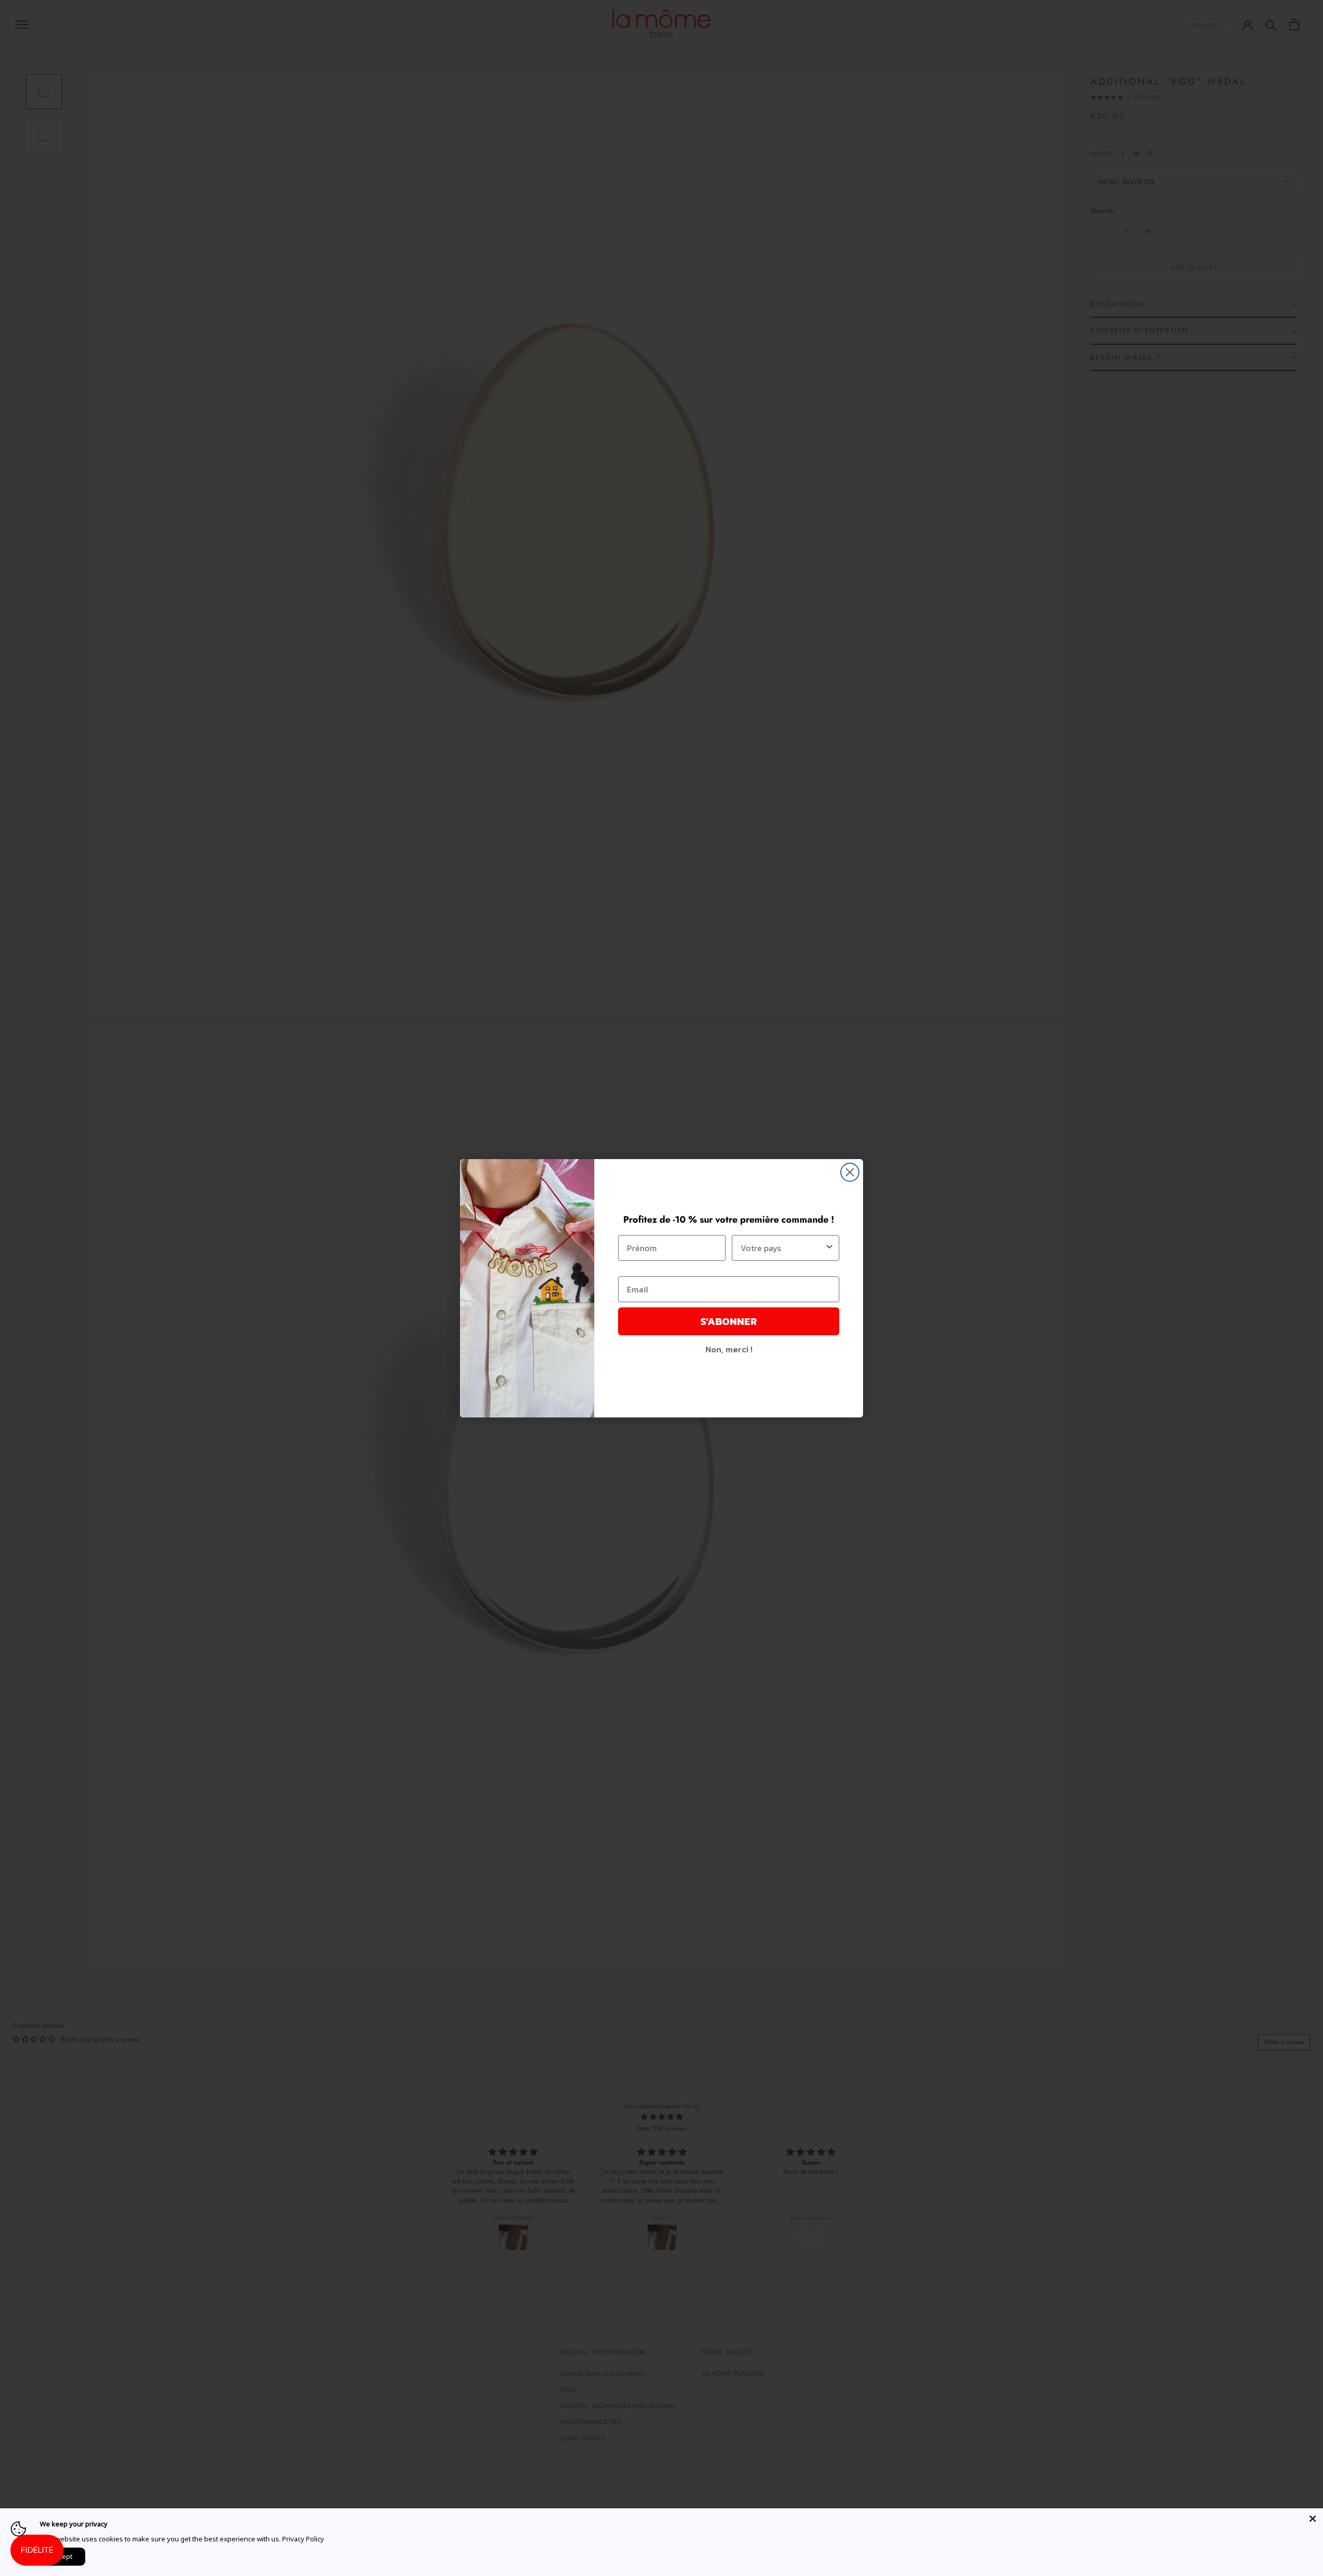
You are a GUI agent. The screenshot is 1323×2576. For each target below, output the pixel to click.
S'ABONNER (729, 1321)
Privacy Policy (303, 2539)
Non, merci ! (729, 1349)
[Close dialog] (850, 1172)
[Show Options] (829, 1248)
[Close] (1313, 2519)
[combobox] (782, 1248)
